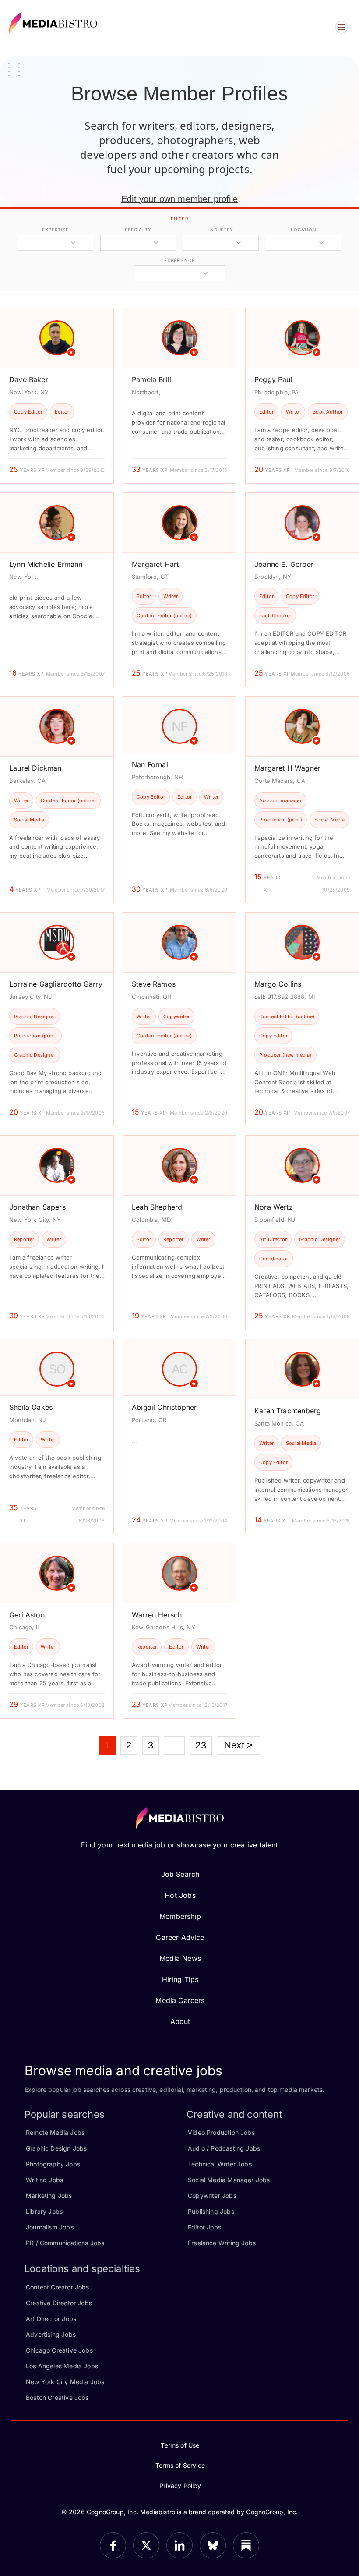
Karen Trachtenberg (288, 1411)
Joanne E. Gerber (284, 564)
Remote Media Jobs (55, 2132)
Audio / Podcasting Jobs (224, 2148)
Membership (180, 1916)
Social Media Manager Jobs (229, 2180)
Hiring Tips (180, 1979)
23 (201, 1745)
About (180, 2021)
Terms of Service (180, 2465)
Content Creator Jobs (58, 2287)
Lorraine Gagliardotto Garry (56, 984)
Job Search (180, 1874)
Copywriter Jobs (212, 2196)
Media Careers (180, 2000)
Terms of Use (180, 2445)
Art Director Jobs (51, 2319)
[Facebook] (113, 2545)
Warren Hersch (157, 1615)
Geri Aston (27, 1615)
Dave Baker (29, 379)
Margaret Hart (155, 564)
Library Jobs (44, 2211)
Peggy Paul (273, 379)
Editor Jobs (204, 2227)
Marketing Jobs (49, 2196)
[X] (146, 2545)
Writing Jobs (44, 2180)
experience (179, 260)
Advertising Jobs (51, 2334)
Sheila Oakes (31, 1407)
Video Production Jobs (221, 2132)
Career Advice (180, 1937)
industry (221, 230)
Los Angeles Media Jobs (62, 2366)
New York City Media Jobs (65, 2382)
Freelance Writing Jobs (222, 2243)
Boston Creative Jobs (57, 2397)
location (304, 230)
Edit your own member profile (179, 199)
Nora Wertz (274, 1207)
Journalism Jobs (50, 2227)
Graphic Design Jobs (56, 2148)
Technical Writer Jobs (220, 2164)
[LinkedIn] (179, 2545)
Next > (238, 1745)
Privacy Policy (180, 2486)
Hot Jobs (180, 1895)
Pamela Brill (151, 379)
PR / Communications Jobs (65, 2243)
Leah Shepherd (157, 1207)
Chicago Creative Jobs (59, 2350)
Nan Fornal (150, 764)
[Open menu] (341, 27)
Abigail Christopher (164, 1407)
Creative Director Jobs (59, 2303)
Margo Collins (278, 984)
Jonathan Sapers (37, 1207)
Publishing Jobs (211, 2211)
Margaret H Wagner (287, 768)
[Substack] (246, 2545)
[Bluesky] (213, 2545)
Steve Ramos (154, 984)
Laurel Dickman (35, 768)
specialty (138, 230)
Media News (180, 1958)
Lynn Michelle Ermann (46, 564)
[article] (57, 395)
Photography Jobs (53, 2164)
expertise (55, 230)
